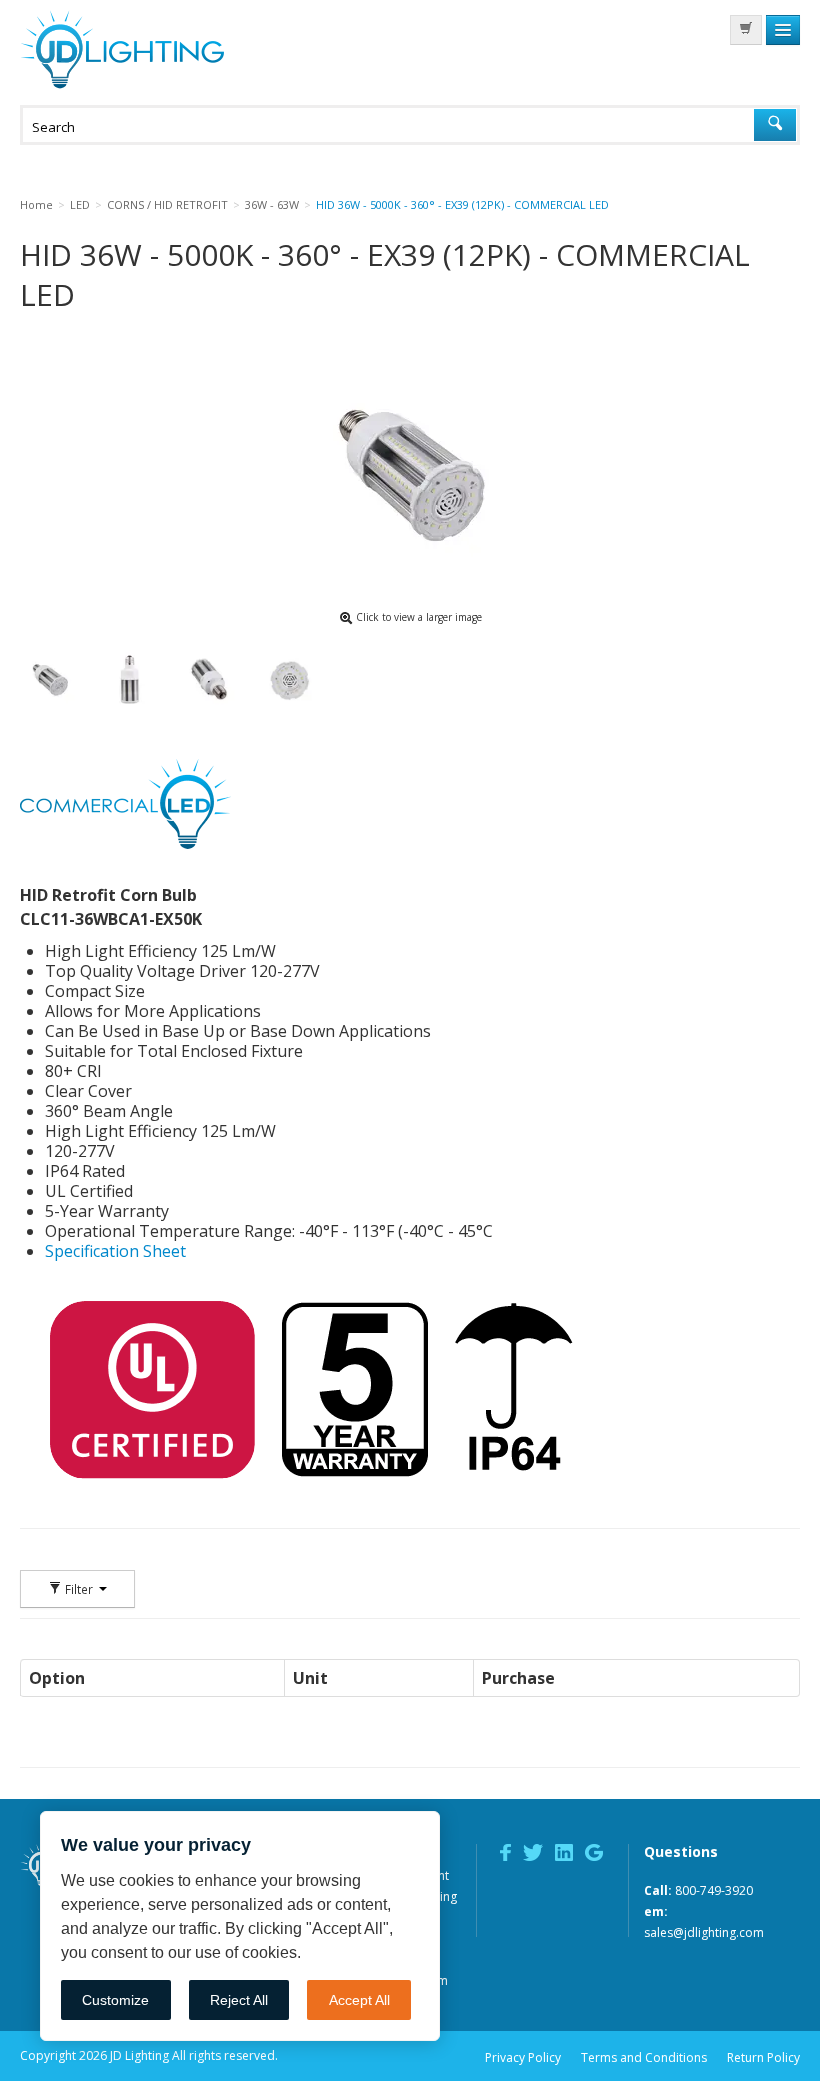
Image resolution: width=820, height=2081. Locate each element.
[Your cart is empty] (746, 30)
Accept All (359, 2000)
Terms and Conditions (644, 2057)
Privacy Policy (523, 2057)
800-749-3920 (714, 1890)
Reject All (239, 2000)
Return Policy (763, 2057)
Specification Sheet (115, 1251)
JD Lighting (122, 49)
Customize (115, 2000)
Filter (79, 1589)
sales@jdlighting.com (704, 1932)
